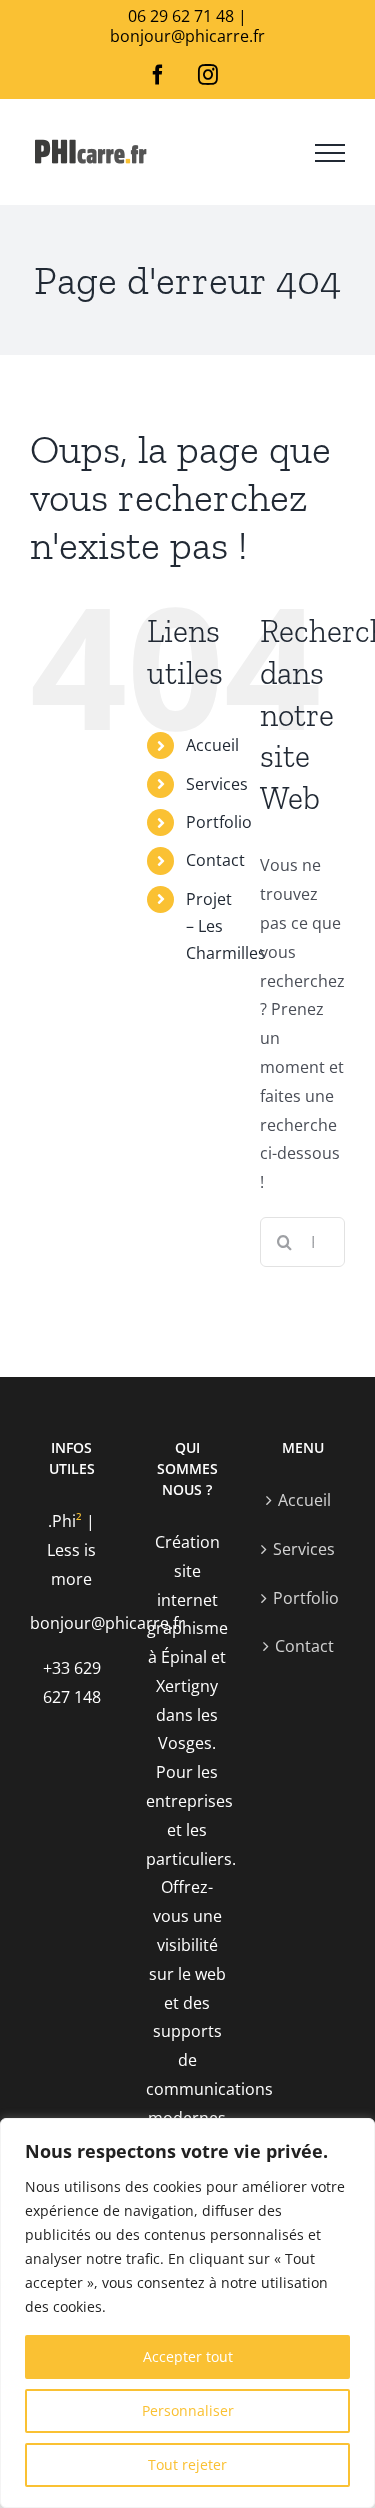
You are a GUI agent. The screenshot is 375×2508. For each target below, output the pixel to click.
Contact (215, 860)
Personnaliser (188, 2410)
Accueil (212, 745)
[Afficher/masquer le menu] (330, 153)
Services (217, 784)
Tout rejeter (187, 2464)
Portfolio (219, 822)
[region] (187, 2313)
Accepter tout (188, 2356)
